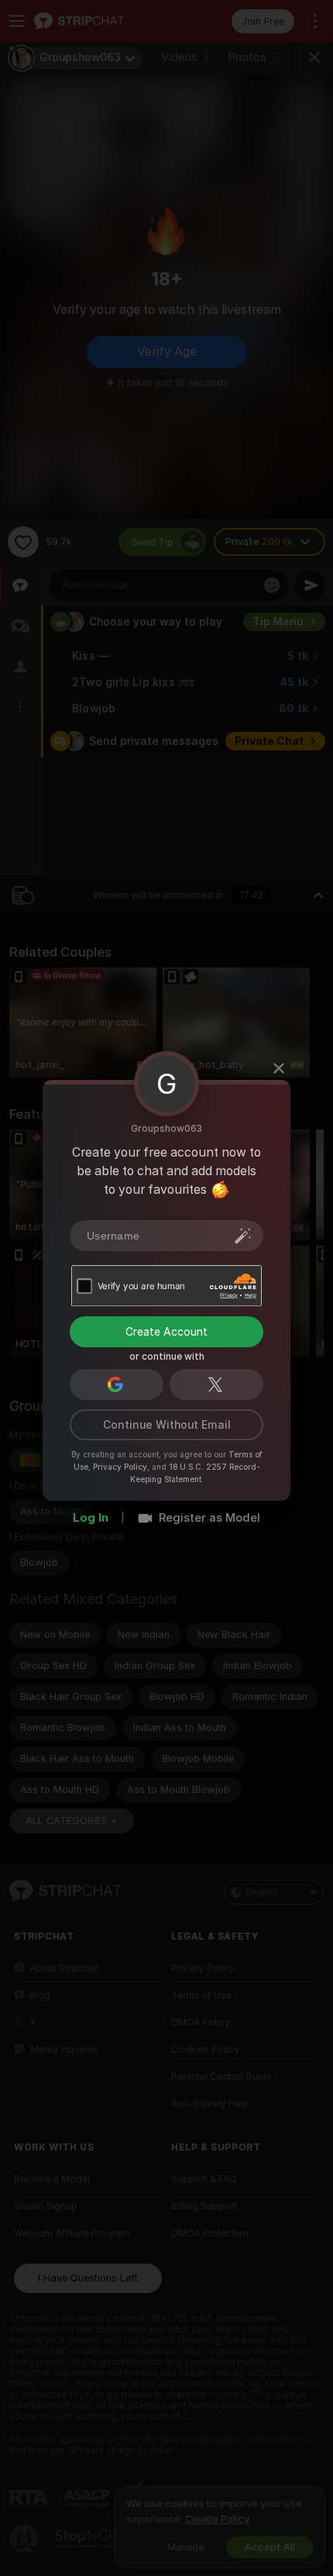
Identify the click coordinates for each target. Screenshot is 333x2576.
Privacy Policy (120, 1467)
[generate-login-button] (243, 1236)
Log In (91, 1518)
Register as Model (209, 1518)
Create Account (166, 1332)
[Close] (279, 1068)
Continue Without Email (167, 1425)
